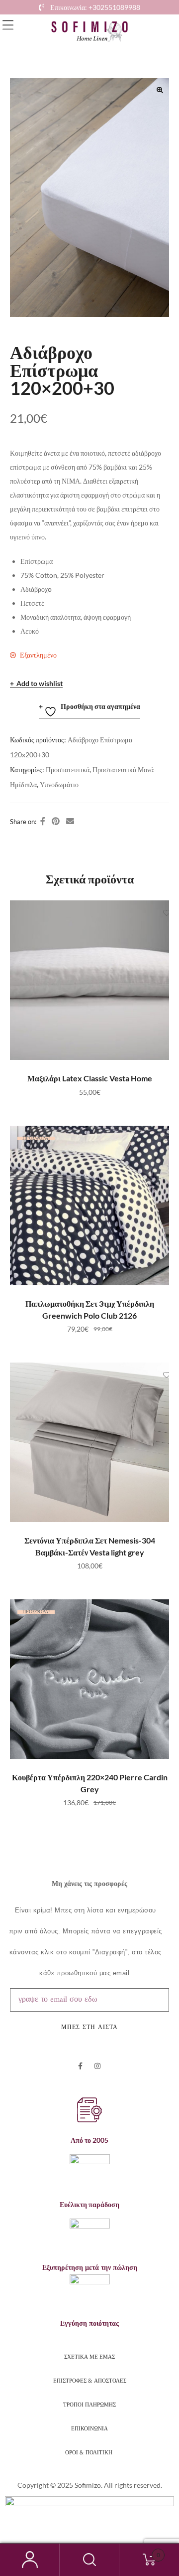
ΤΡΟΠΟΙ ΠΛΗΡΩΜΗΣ (89, 2404)
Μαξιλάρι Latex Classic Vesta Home (90, 1078)
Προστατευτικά (68, 770)
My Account (30, 2560)
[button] (8, 25)
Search (89, 2560)
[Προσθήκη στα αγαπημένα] (157, 913)
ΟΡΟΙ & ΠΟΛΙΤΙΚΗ (89, 2452)
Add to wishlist (40, 684)
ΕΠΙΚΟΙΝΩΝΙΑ (89, 2428)
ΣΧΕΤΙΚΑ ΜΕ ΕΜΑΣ (89, 2356)
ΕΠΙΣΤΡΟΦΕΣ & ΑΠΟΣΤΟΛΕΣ (90, 2380)
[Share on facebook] (43, 821)
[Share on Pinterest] (56, 821)
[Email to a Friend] (70, 821)
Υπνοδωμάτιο (59, 784)
